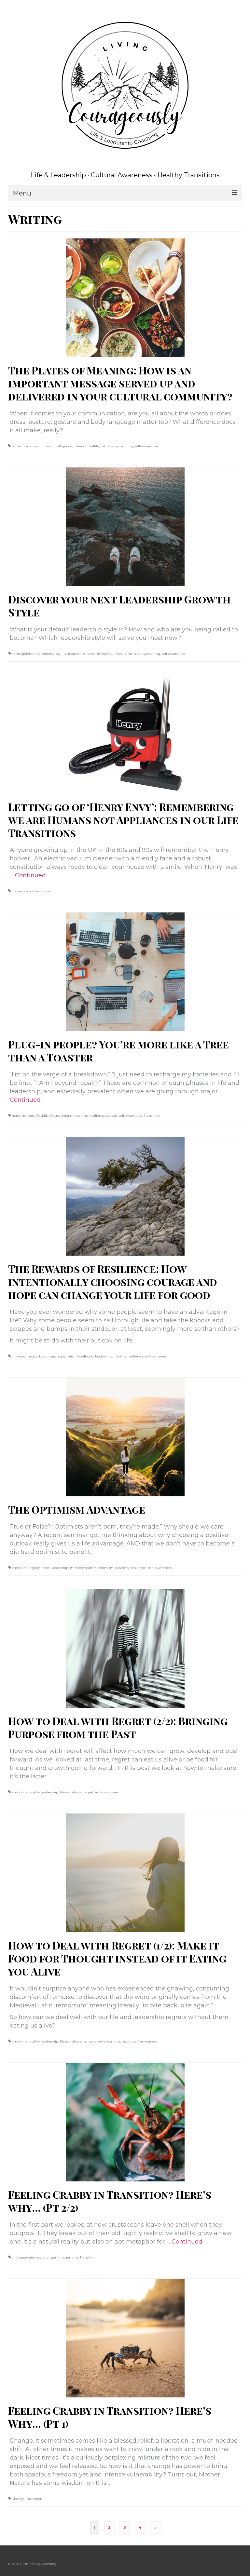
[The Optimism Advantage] (125, 1436)
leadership (76, 654)
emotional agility (52, 654)
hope (16, 1116)
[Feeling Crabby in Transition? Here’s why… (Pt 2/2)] (125, 2122)
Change (18, 2499)
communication (25, 446)
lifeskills (120, 654)
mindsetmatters (83, 1568)
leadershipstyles (99, 654)
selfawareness (156, 1356)
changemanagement (60, 2257)
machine (81, 1116)
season (112, 1116)
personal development (102, 2041)
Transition (152, 1116)
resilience (43, 891)
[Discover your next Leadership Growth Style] (125, 526)
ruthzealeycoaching (117, 446)
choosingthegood (26, 1356)
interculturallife (86, 446)
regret (88, 1792)
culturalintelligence (56, 446)
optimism (106, 1568)
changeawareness (26, 2257)
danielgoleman (24, 654)
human (28, 1116)
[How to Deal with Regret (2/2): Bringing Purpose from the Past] (125, 1648)
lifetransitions (23, 891)
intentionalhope (80, 1356)
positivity (122, 1568)
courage (48, 1356)
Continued (30, 875)
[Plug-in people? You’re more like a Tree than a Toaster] (125, 971)
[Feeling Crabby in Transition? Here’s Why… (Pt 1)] (125, 2338)
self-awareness (146, 446)
